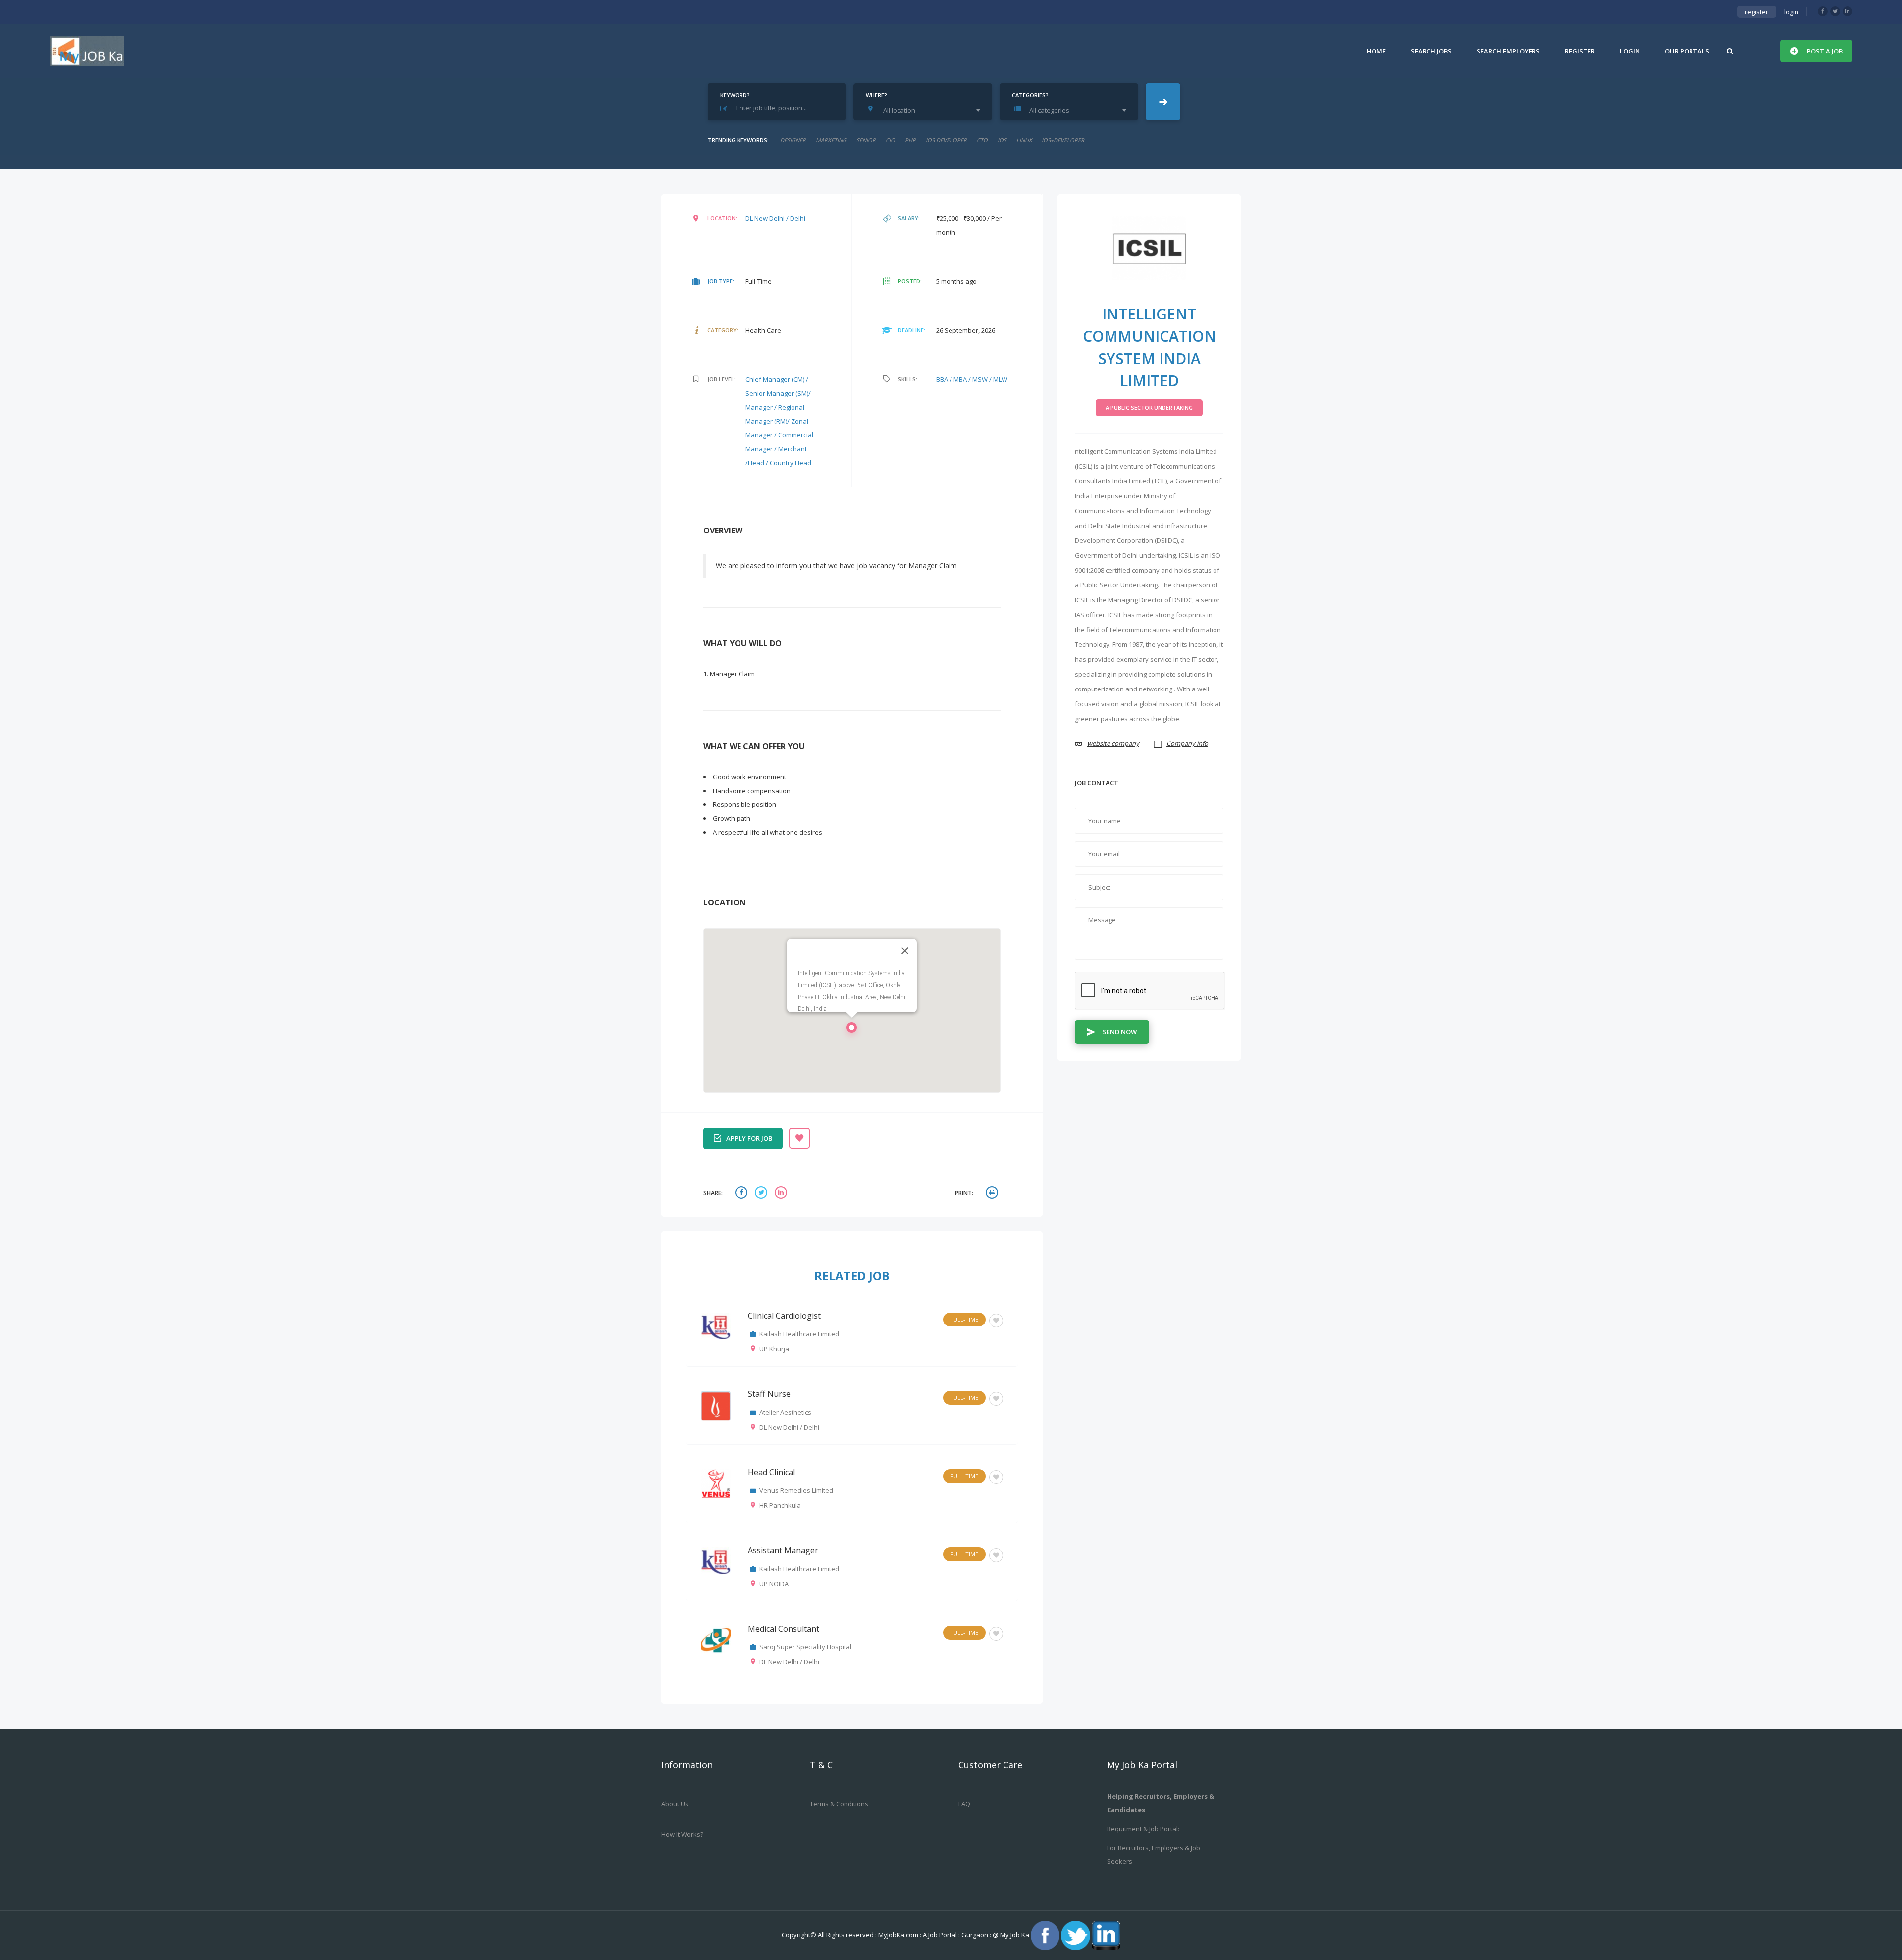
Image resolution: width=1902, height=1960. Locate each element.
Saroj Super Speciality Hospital (805, 1647)
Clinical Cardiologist (784, 1316)
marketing (831, 140)
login (1791, 12)
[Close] (905, 951)
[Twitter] (1835, 11)
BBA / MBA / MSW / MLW (972, 379)
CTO (982, 140)
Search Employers (1508, 51)
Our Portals (1687, 51)
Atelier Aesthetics (785, 1412)
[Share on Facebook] (742, 1193)
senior (866, 140)
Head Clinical (771, 1472)
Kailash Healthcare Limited (799, 1334)
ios (1002, 140)
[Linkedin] (1848, 11)
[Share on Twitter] (762, 1193)
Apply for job (749, 1138)
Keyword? (735, 95)
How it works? (682, 1834)
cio (890, 140)
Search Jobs (1431, 51)
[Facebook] (1823, 11)
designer (793, 140)
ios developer (946, 140)
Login (1630, 51)
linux (1024, 140)
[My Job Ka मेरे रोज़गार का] (87, 51)
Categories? (1030, 95)
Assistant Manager (783, 1550)
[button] (852, 1030)
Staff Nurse (769, 1394)
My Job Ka (1015, 1935)
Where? (876, 95)
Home (1376, 51)
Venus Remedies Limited (796, 1490)
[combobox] (925, 110)
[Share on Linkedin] (782, 1193)
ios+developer (1063, 140)
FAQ (964, 1804)
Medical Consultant (784, 1629)
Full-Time (964, 1319)
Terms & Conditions (839, 1804)
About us (675, 1804)
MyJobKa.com (899, 1935)
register (1757, 12)
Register (1580, 51)
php (910, 140)
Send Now (1120, 1032)
